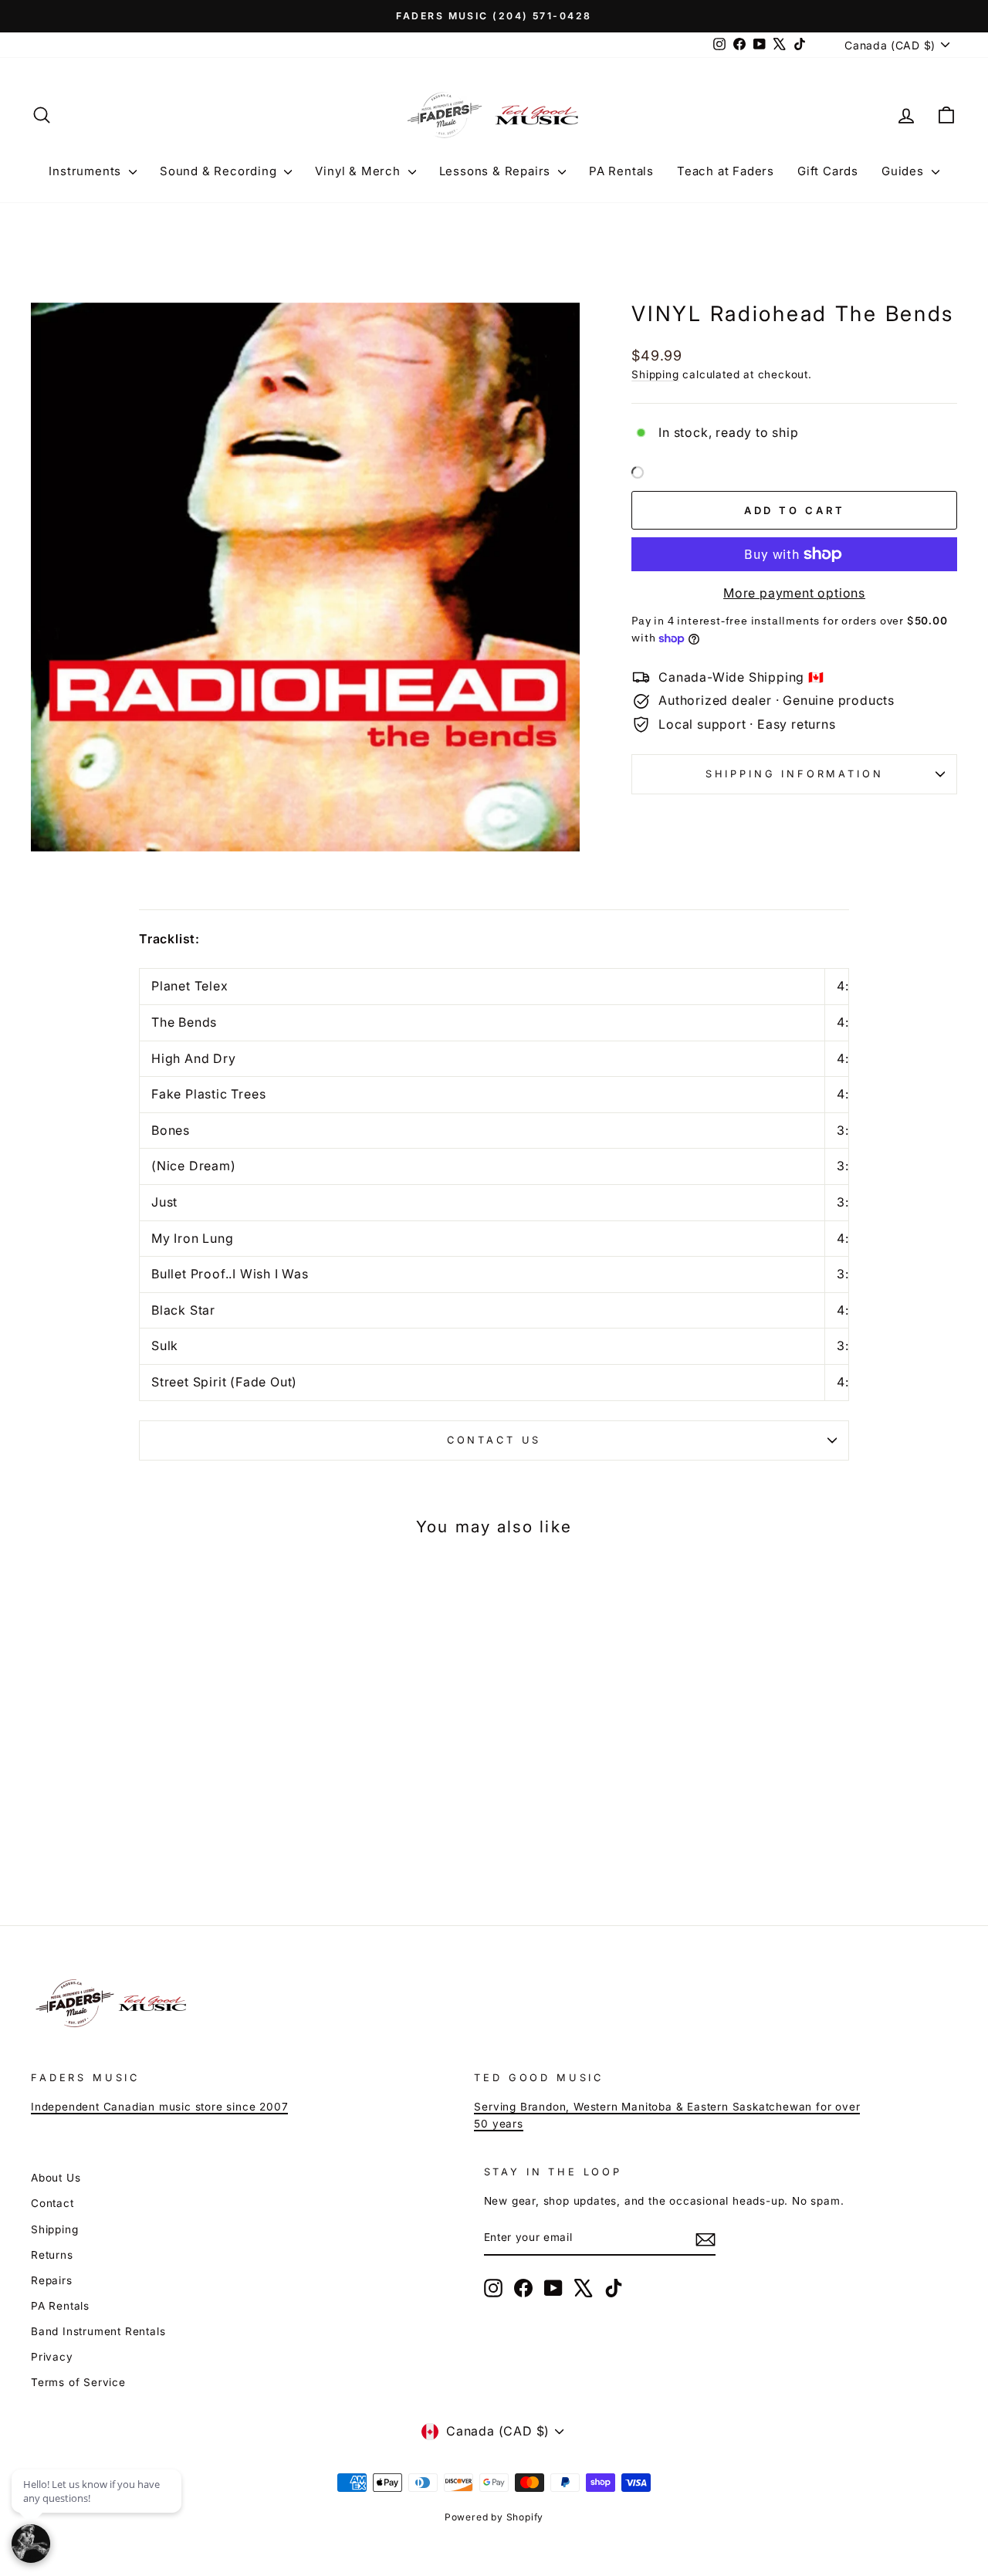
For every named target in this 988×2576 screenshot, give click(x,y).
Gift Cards (828, 171)
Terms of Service (78, 2382)
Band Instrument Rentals (98, 2331)
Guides (905, 171)
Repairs (52, 2280)
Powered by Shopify (494, 2517)
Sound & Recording (220, 171)
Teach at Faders (726, 171)
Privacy (52, 2357)
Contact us (494, 1440)
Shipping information (795, 774)
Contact (52, 2203)
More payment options (794, 593)
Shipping (655, 374)
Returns (52, 2255)
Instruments (87, 171)
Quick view (140, 1775)
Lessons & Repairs (497, 171)
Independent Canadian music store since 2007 (159, 2107)
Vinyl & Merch (359, 171)
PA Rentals (621, 171)
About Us (56, 2178)
